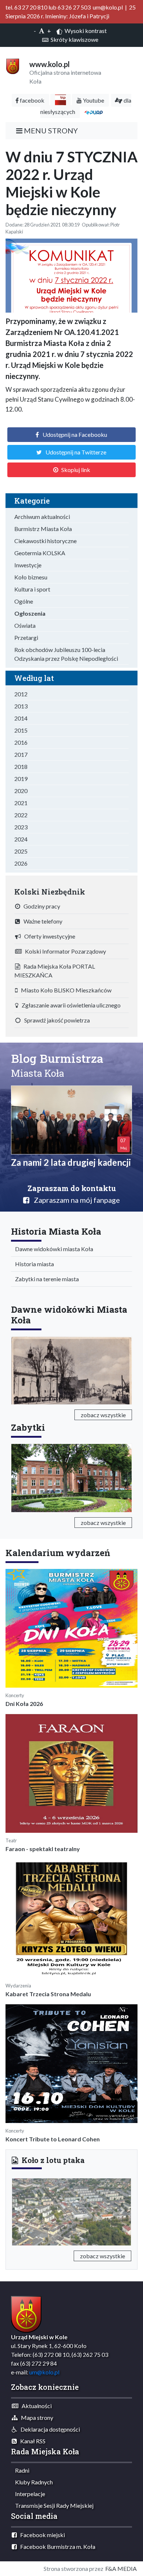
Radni (21, 2470)
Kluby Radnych (32, 2482)
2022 (21, 815)
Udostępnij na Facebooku (75, 434)
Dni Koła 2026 (24, 1704)
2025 (21, 851)
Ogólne (24, 601)
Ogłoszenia (30, 613)
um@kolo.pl (44, 2372)
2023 (21, 827)
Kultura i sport (32, 589)
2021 (21, 803)
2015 (21, 730)
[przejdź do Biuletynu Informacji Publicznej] (60, 100)
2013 (21, 706)
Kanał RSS (31, 2441)
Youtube (93, 100)
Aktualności (35, 2406)
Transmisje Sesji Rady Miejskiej (53, 2505)
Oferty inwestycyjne (48, 936)
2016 (21, 742)
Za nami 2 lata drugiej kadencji (71, 1162)
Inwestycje (28, 565)
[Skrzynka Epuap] (93, 112)
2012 (21, 694)
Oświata (25, 625)
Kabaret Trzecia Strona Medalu (48, 1994)
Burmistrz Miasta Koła (43, 529)
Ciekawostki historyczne (45, 541)
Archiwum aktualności (42, 517)
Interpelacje (28, 2494)
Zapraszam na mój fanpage (75, 1200)
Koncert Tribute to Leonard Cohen (53, 2139)
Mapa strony (35, 2417)
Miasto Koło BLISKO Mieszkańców (65, 990)
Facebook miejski (41, 2535)
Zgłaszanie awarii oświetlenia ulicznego (69, 1005)
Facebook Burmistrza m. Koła (56, 2546)
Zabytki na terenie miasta (45, 1279)
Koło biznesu (31, 577)
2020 (21, 791)
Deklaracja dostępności (49, 2429)
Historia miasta (33, 1264)
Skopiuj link (76, 470)
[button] (21, 2210)
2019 (21, 779)
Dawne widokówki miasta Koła (52, 1249)
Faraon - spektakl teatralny (43, 1849)
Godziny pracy (40, 906)
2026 (21, 863)
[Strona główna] (13, 65)
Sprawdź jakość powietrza (55, 1020)
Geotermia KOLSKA (40, 553)
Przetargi (26, 637)
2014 (21, 718)
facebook (32, 100)
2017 (21, 754)
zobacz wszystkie (103, 1415)
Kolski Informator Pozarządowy (64, 951)
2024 (21, 839)
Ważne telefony (41, 921)
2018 (21, 766)
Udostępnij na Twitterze (76, 452)
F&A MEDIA (121, 2568)
